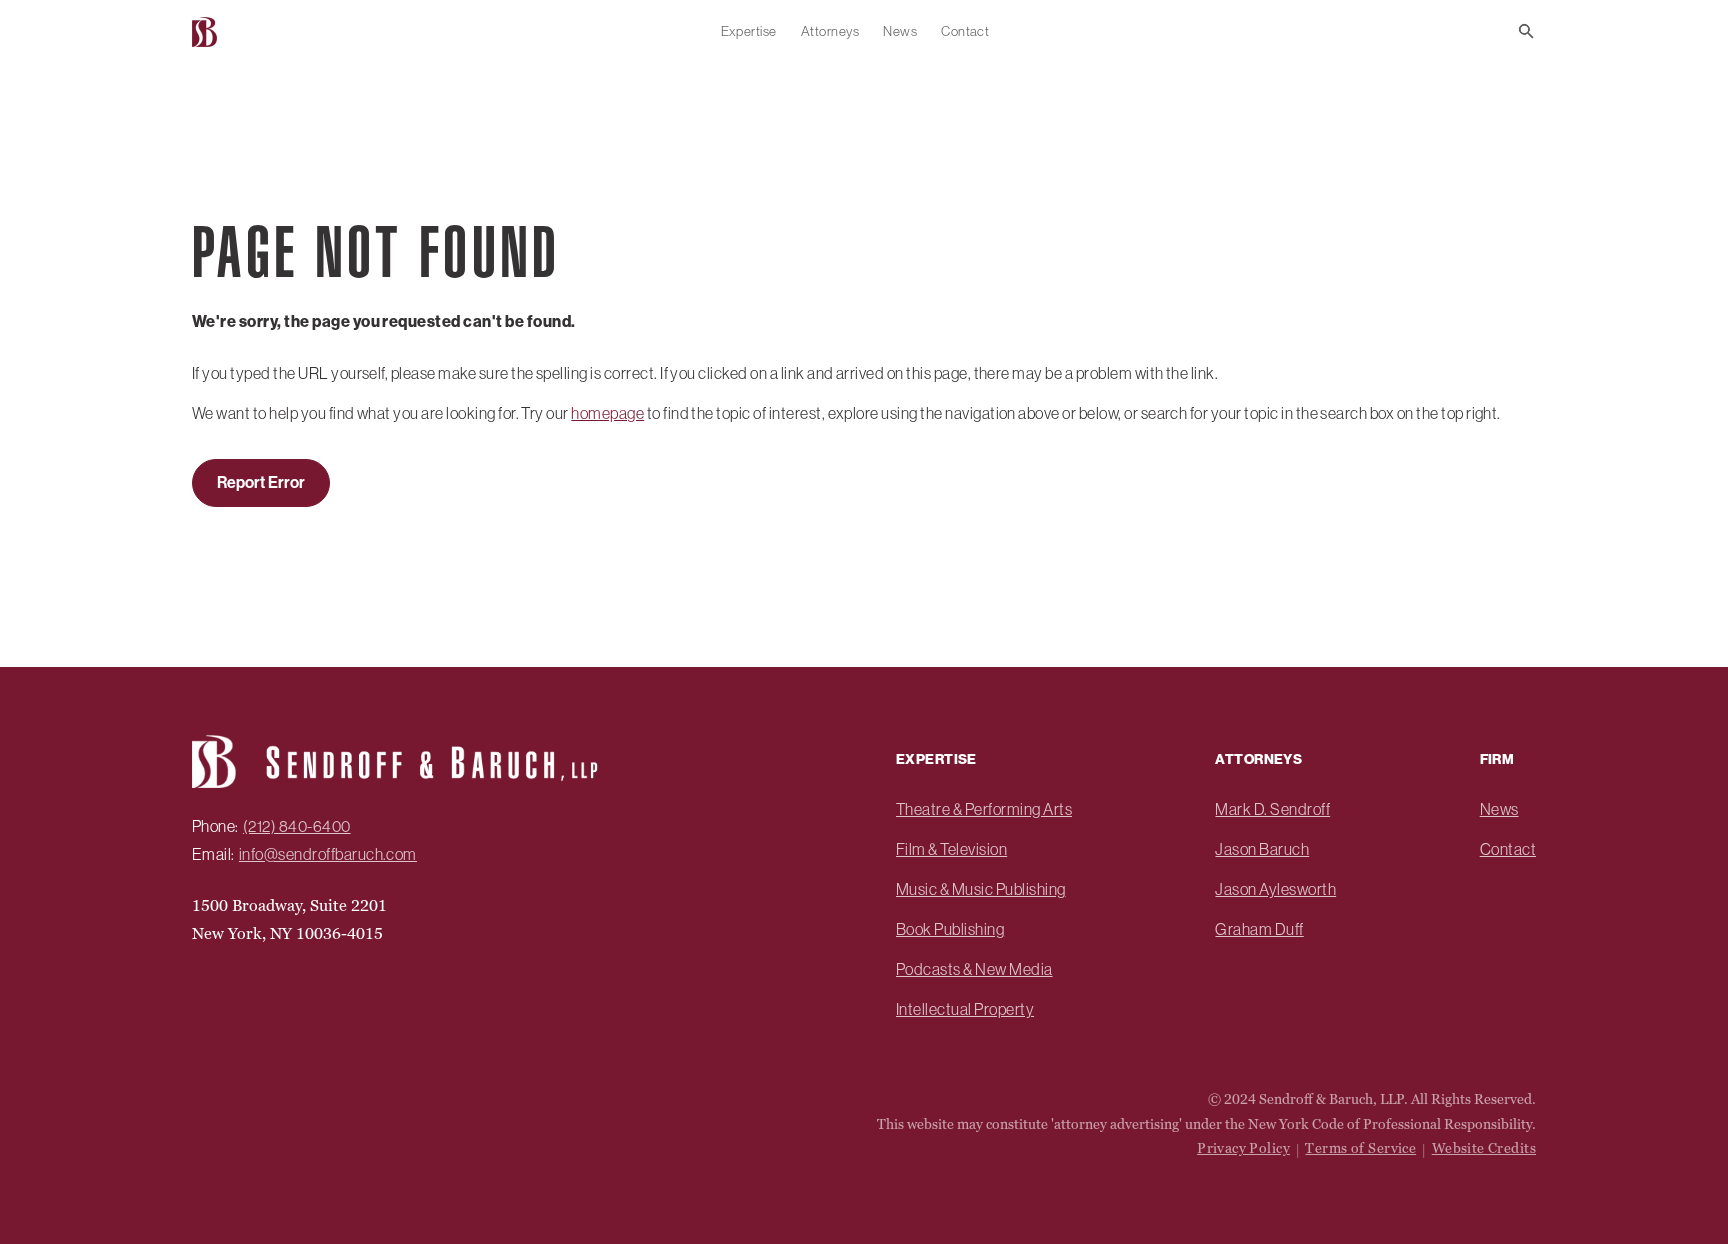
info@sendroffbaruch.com (328, 854)
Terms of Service (1360, 1148)
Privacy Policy (1243, 1148)
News (900, 31)
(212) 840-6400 (297, 826)
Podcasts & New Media (974, 969)
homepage (607, 413)
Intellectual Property (965, 1009)
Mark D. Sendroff (1272, 809)
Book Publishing (950, 929)
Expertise (749, 31)
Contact (965, 31)
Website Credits (1484, 1148)
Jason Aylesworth (1275, 889)
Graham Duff (1259, 929)
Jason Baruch (1262, 849)
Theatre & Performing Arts (984, 809)
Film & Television (951, 849)
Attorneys (830, 31)
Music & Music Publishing (981, 889)
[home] (207, 31)
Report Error (261, 482)
